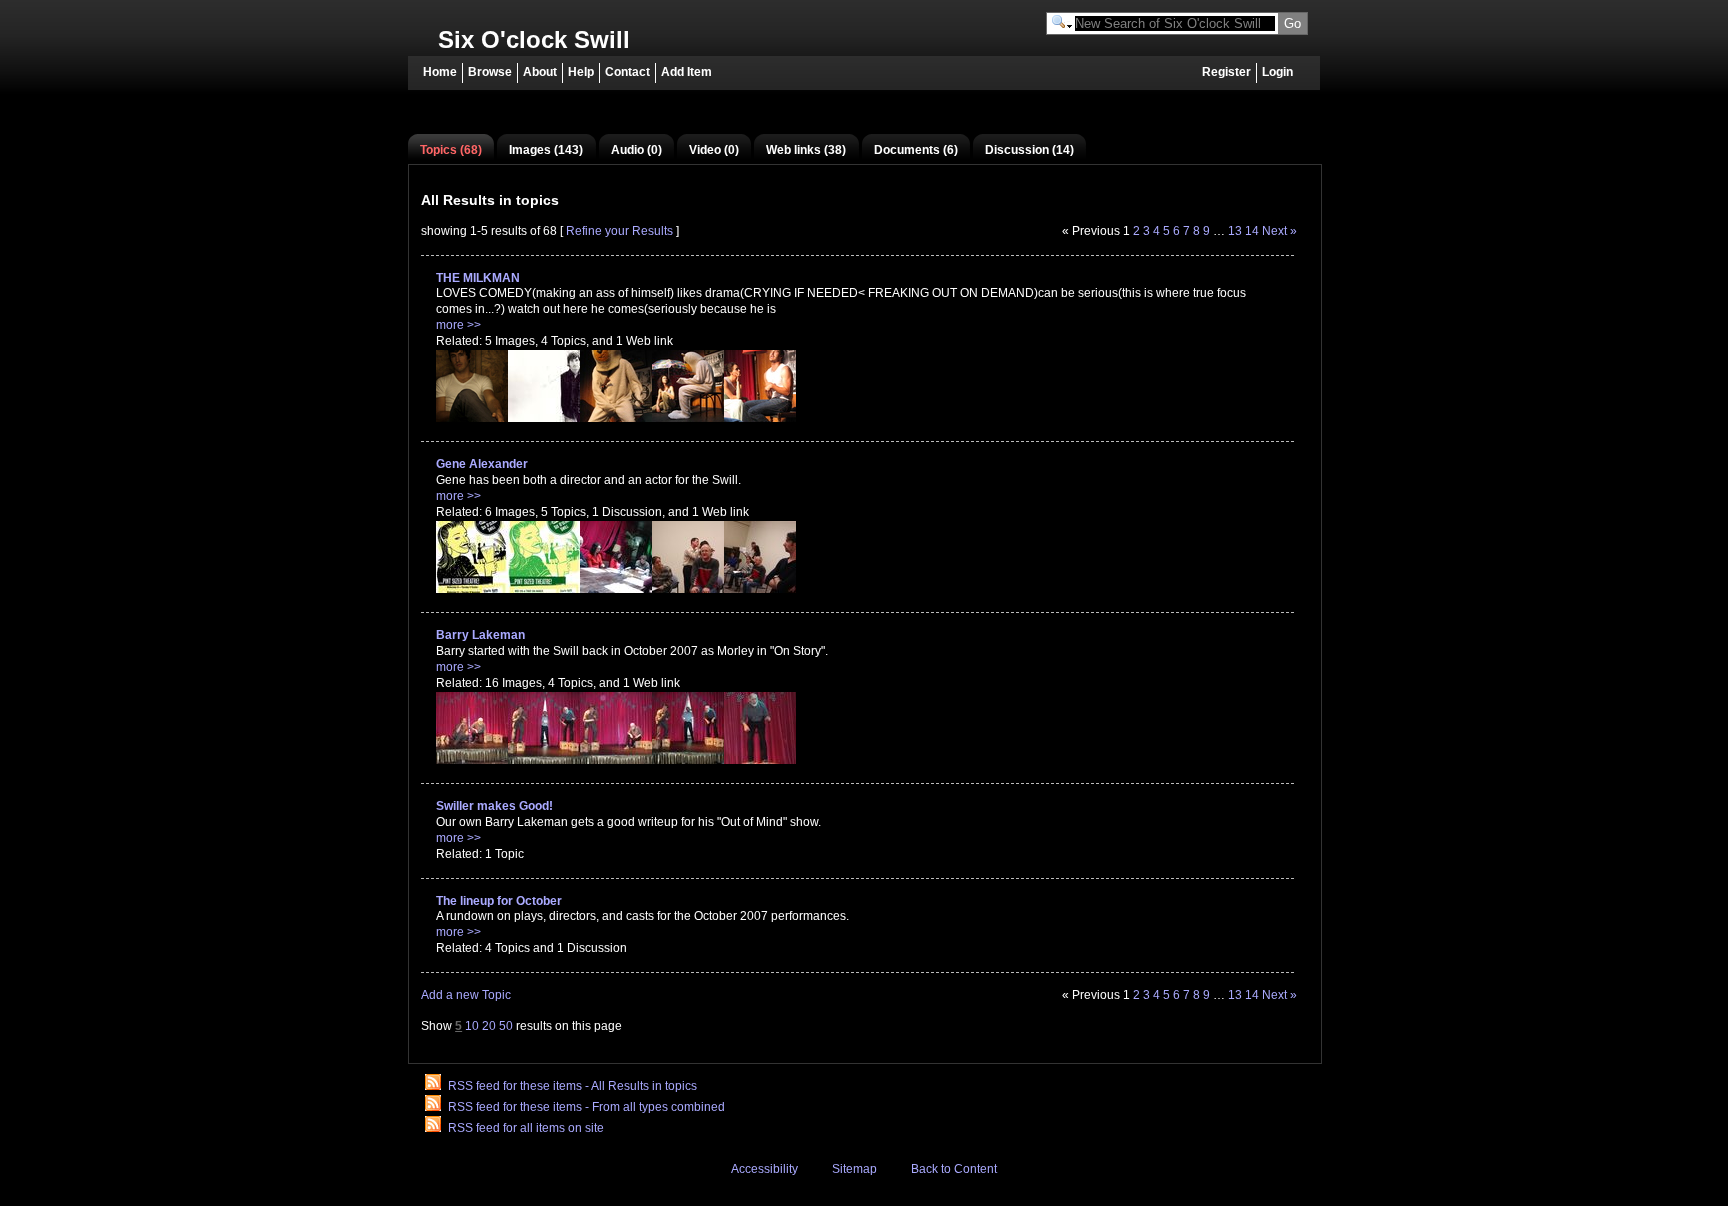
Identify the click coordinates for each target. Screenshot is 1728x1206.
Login (1277, 72)
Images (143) (546, 150)
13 (1235, 231)
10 (472, 1026)
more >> (458, 325)
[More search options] (1062, 24)
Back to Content (954, 1169)
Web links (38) (806, 150)
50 (506, 1026)
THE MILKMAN (478, 278)
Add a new (466, 995)
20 (489, 1026)
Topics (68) (451, 150)
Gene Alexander (482, 464)
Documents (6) (916, 150)
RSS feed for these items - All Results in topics (572, 1086)
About (540, 72)
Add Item (686, 72)
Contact (627, 72)
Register (1226, 72)
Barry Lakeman (480, 635)
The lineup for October (499, 901)
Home (440, 72)
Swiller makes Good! (494, 806)
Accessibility (764, 1169)
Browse (490, 72)
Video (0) (714, 150)
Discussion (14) (1029, 150)
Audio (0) (636, 150)
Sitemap (854, 1169)
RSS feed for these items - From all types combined (586, 1107)
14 (1252, 231)
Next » (1279, 231)
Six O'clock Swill (534, 39)
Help (581, 72)
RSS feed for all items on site (526, 1128)
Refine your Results (619, 231)
